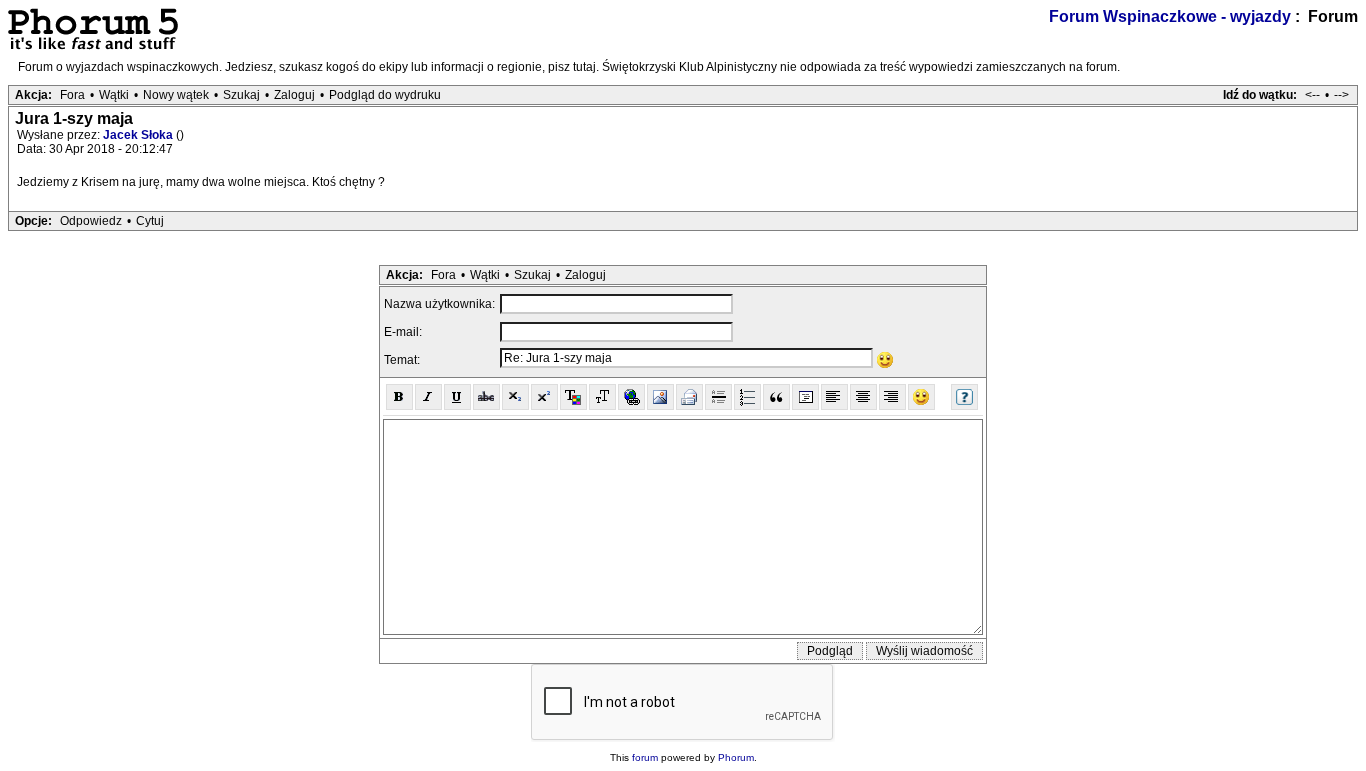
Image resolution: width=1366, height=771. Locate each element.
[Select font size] (602, 397)
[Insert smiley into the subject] (885, 360)
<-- (1312, 95)
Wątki (114, 95)
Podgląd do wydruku (385, 95)
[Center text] (863, 397)
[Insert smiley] (921, 397)
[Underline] (457, 397)
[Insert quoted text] (776, 397)
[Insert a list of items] (747, 397)
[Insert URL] (631, 397)
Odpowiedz (91, 221)
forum (645, 757)
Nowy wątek (176, 95)
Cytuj (150, 221)
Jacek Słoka (139, 135)
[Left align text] (834, 397)
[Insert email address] (689, 397)
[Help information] (964, 397)
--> (1341, 95)
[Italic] (428, 397)
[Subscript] (515, 397)
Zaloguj (294, 95)
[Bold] (399, 397)
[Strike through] (486, 397)
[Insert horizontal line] (718, 397)
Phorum (736, 757)
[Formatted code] (805, 397)
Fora (72, 95)
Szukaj (241, 95)
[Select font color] (573, 397)
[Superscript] (544, 397)
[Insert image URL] (660, 397)
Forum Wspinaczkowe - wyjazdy (1170, 16)
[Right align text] (892, 397)
